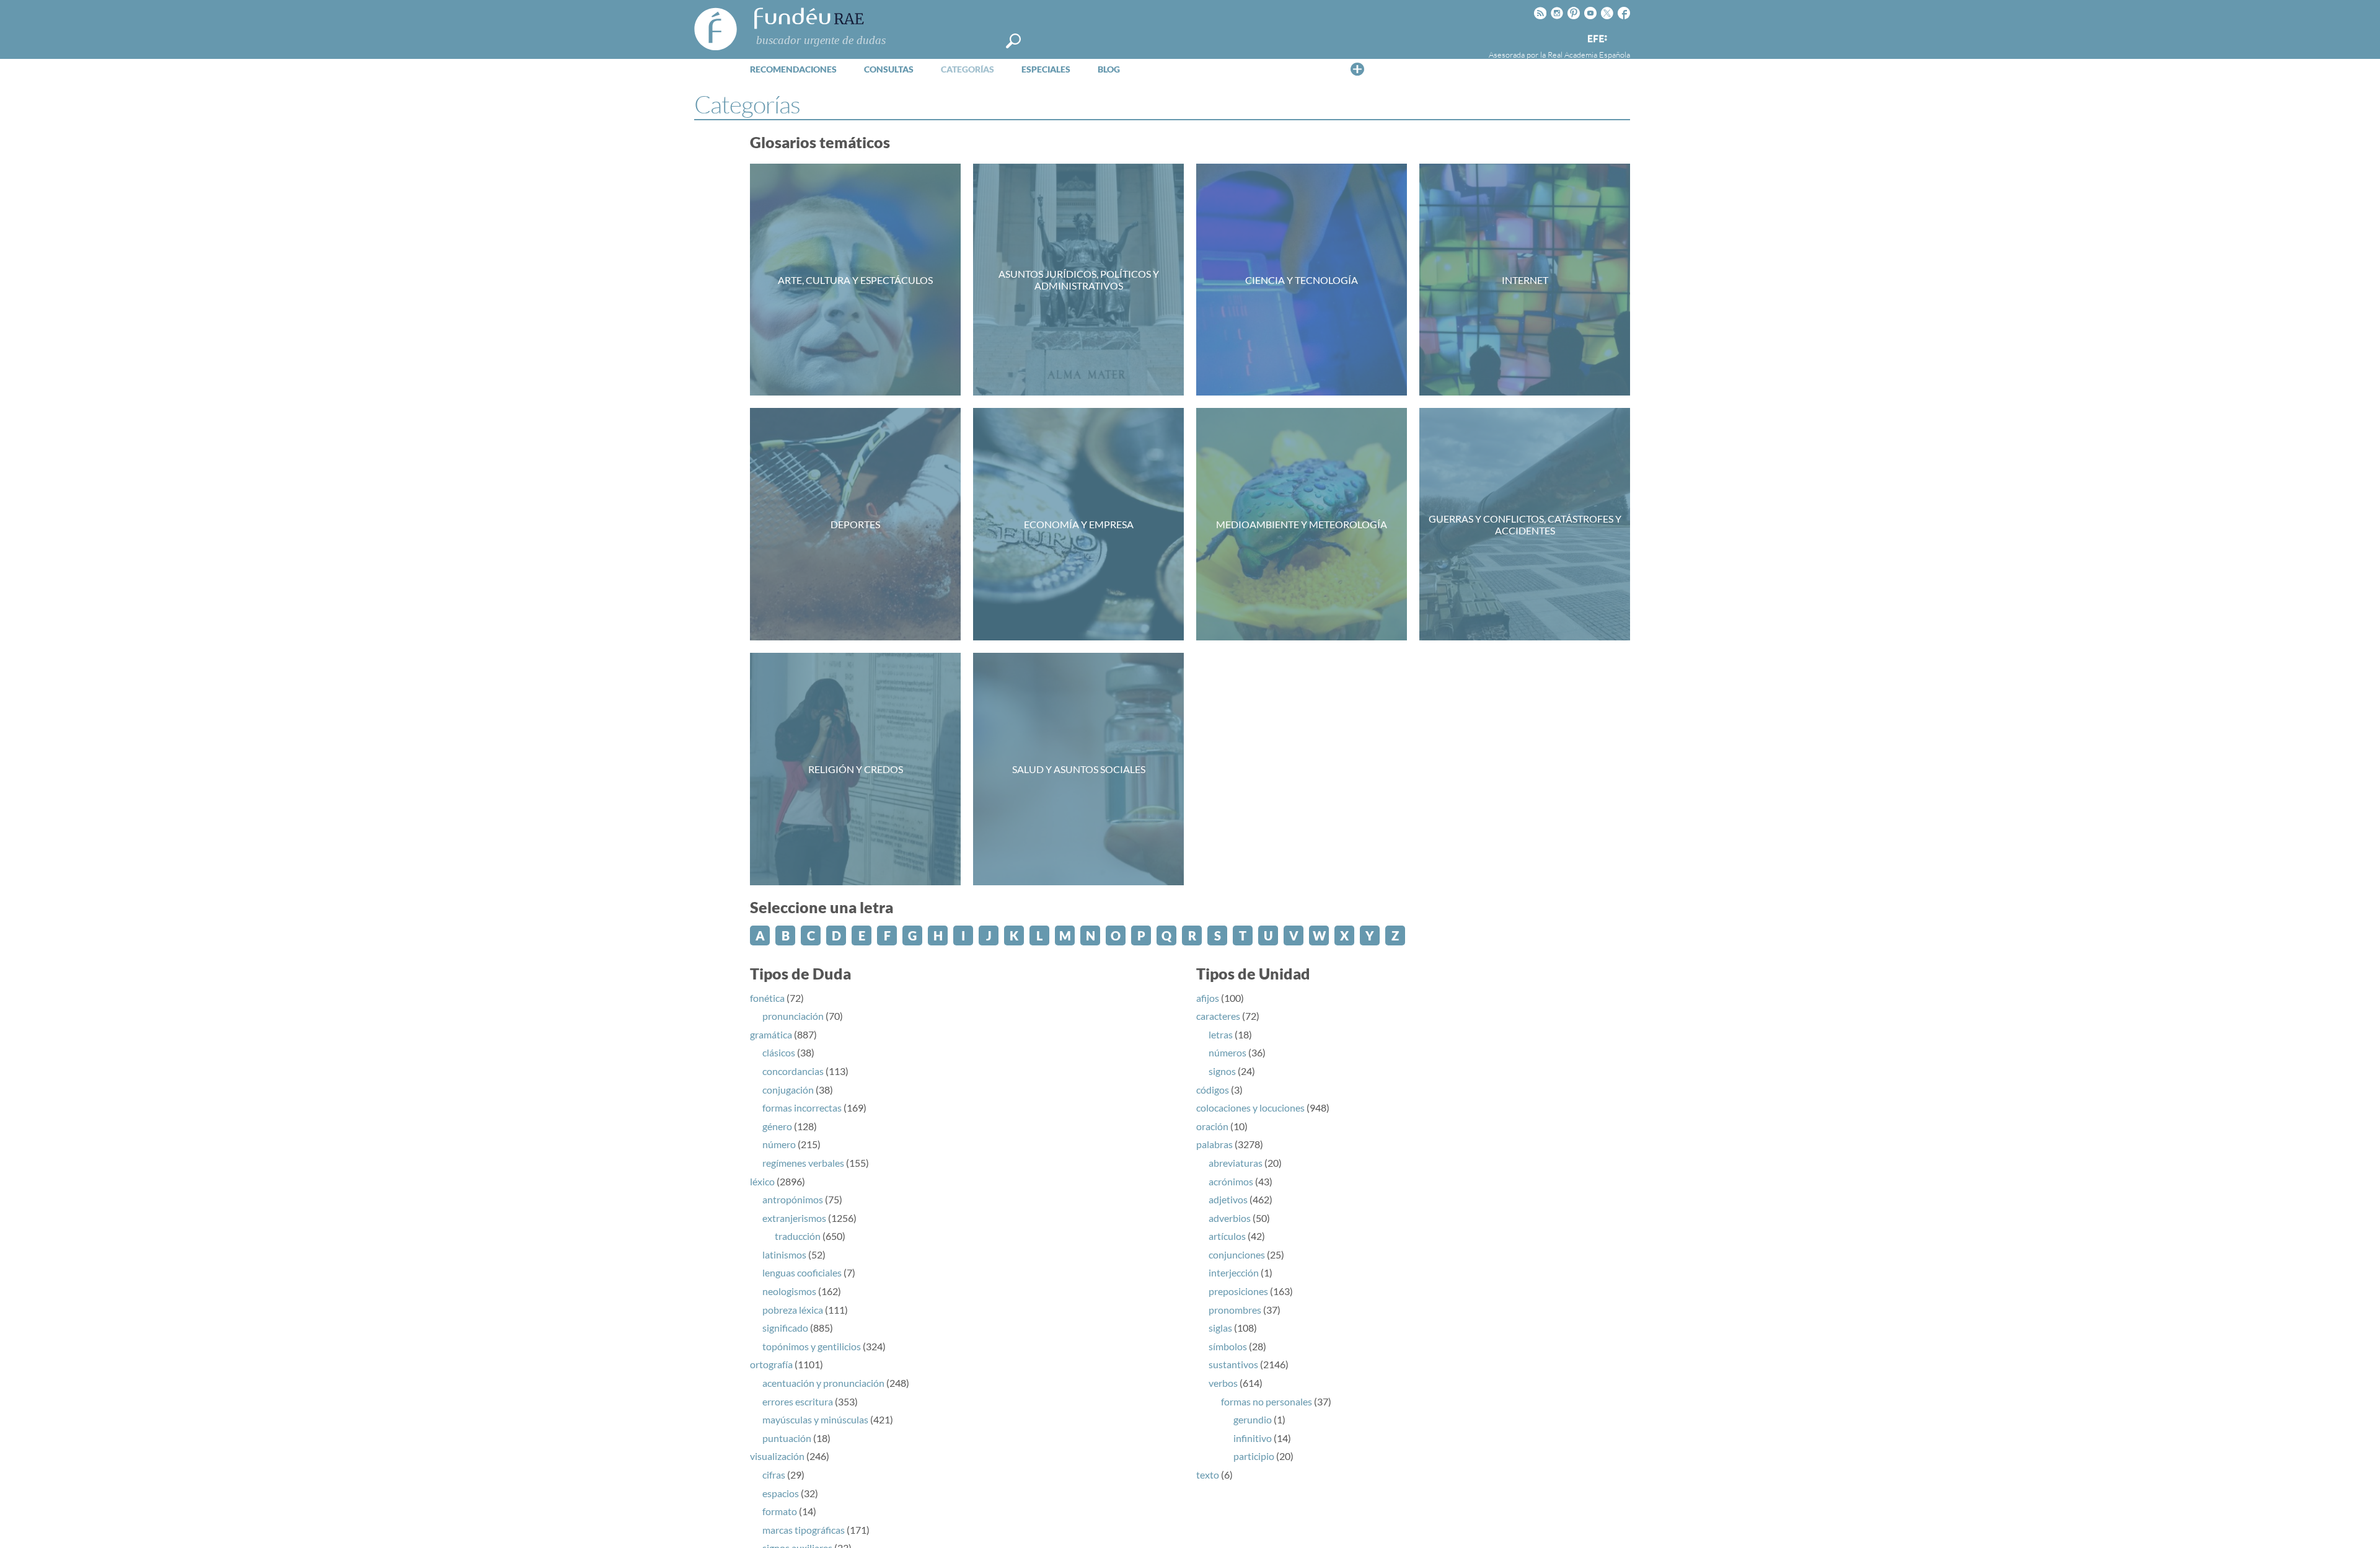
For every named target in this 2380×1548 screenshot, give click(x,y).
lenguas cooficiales (802, 1272)
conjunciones (1237, 1254)
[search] (1013, 41)
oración (1212, 1126)
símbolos (1228, 1346)
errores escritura (798, 1401)
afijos (1208, 998)
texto (1208, 1475)
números (1227, 1052)
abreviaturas (1236, 1163)
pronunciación (793, 1016)
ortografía (771, 1364)
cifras (774, 1475)
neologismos (789, 1291)
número (779, 1144)
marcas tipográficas (804, 1530)
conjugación (788, 1090)
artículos (1227, 1236)
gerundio (1253, 1419)
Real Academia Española (1589, 55)
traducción (798, 1236)
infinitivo (1253, 1438)
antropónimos (793, 1199)
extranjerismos (794, 1218)
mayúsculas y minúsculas (815, 1419)
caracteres (1218, 1016)
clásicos (779, 1052)
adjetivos (1228, 1199)
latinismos (784, 1254)
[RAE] (1622, 37)
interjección (1234, 1272)
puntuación (787, 1438)
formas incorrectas (802, 1108)
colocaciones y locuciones (1250, 1108)
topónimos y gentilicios (812, 1346)
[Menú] (1357, 69)
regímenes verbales (803, 1163)
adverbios (1230, 1218)
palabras (1214, 1144)
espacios (781, 1493)
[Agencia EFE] (1597, 39)
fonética (767, 998)
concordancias (793, 1071)
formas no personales (1267, 1401)
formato (780, 1511)
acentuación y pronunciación (823, 1383)
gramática (771, 1034)
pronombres (1235, 1310)
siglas (1220, 1328)
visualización (777, 1456)
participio (1254, 1456)
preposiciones (1238, 1291)
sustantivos (1233, 1364)
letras (1221, 1034)
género (777, 1126)
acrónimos (1231, 1181)
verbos (1223, 1383)
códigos (1213, 1090)
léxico (762, 1181)
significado (785, 1328)
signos (1222, 1071)
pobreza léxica (793, 1310)
